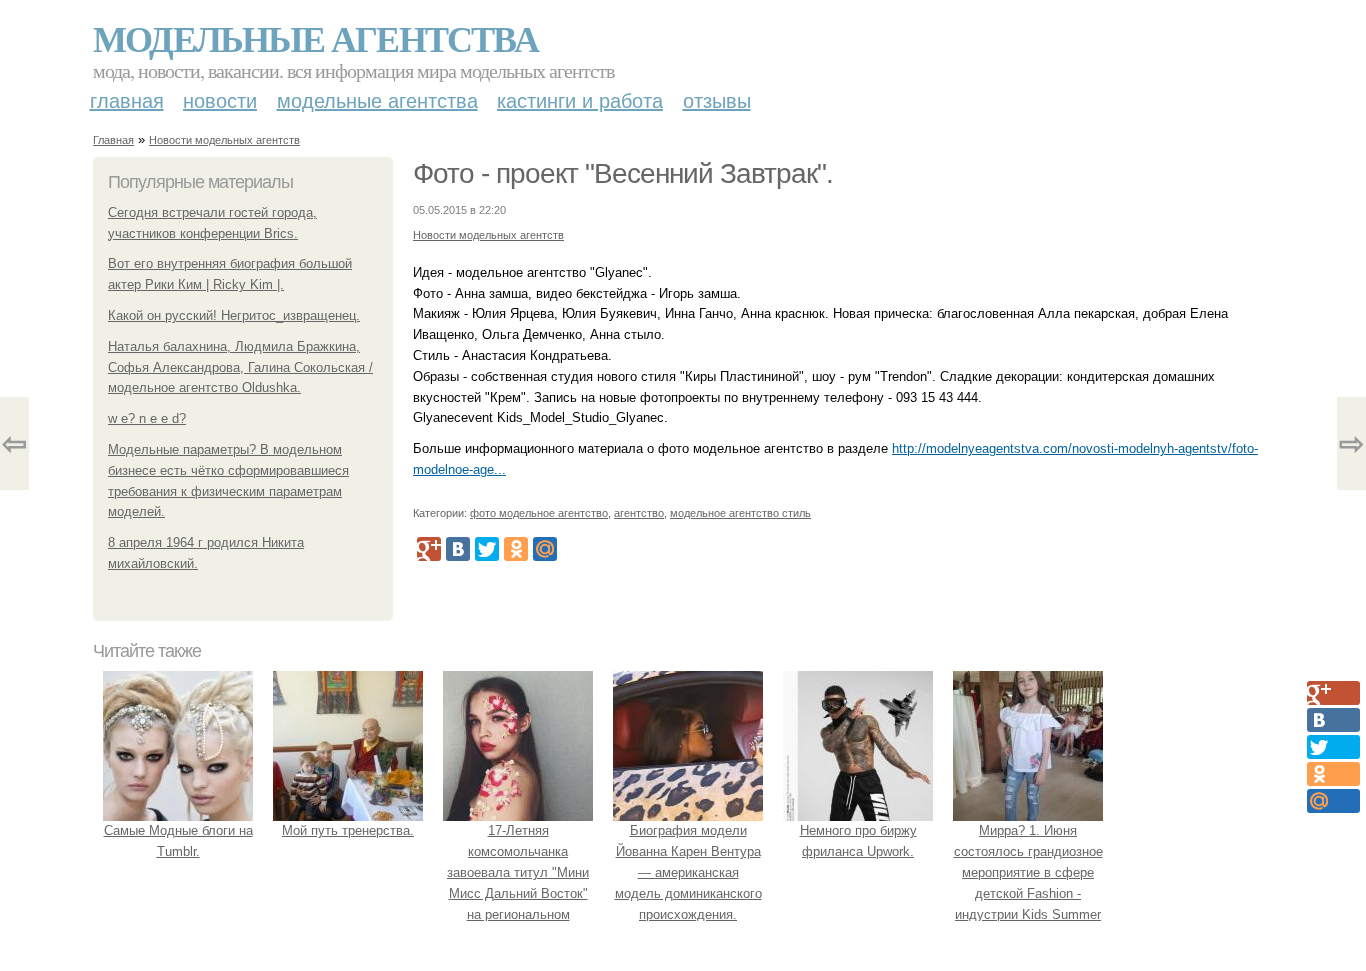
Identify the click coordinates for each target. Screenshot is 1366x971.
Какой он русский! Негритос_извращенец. (234, 315)
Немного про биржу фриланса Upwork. (858, 841)
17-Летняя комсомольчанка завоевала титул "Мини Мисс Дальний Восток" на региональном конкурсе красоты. (518, 882)
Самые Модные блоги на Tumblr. (178, 841)
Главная (127, 101)
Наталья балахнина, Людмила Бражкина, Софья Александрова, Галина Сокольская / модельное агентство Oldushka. (240, 367)
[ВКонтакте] (458, 549)
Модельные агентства (315, 38)
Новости (220, 101)
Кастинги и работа (580, 101)
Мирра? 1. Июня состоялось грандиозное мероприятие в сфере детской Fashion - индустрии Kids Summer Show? (1028, 882)
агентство (639, 513)
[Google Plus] (429, 549)
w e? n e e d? (147, 418)
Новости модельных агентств (224, 140)
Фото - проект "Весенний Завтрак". (623, 173)
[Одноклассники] (516, 549)
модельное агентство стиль (740, 513)
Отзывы (717, 101)
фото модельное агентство (539, 513)
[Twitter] (487, 549)
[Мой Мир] (545, 549)
